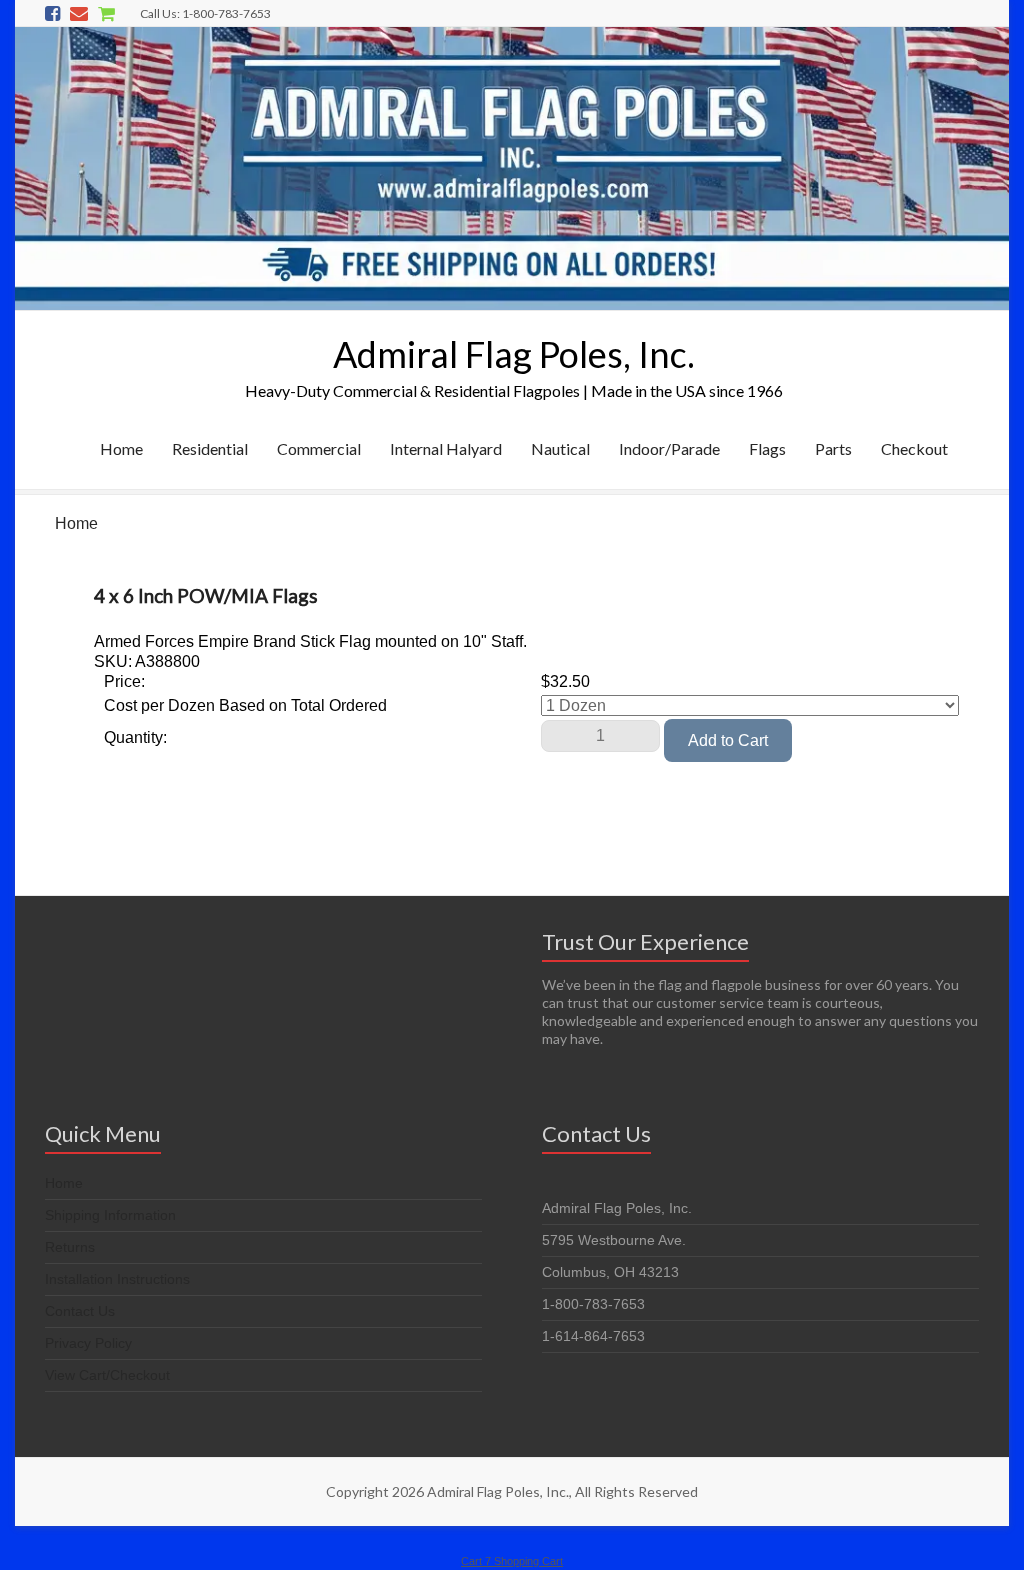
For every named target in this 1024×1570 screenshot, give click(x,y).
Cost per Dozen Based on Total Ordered (245, 705)
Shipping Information (110, 1215)
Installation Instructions (117, 1279)
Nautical (560, 448)
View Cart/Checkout (107, 1375)
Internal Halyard (446, 448)
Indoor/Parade (669, 448)
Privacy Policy (88, 1343)
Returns (70, 1247)
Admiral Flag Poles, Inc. (514, 354)
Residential (210, 448)
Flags (767, 448)
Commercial (319, 448)
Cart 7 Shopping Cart (512, 1561)
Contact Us (80, 1311)
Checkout (914, 448)
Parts (833, 448)
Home (121, 448)
